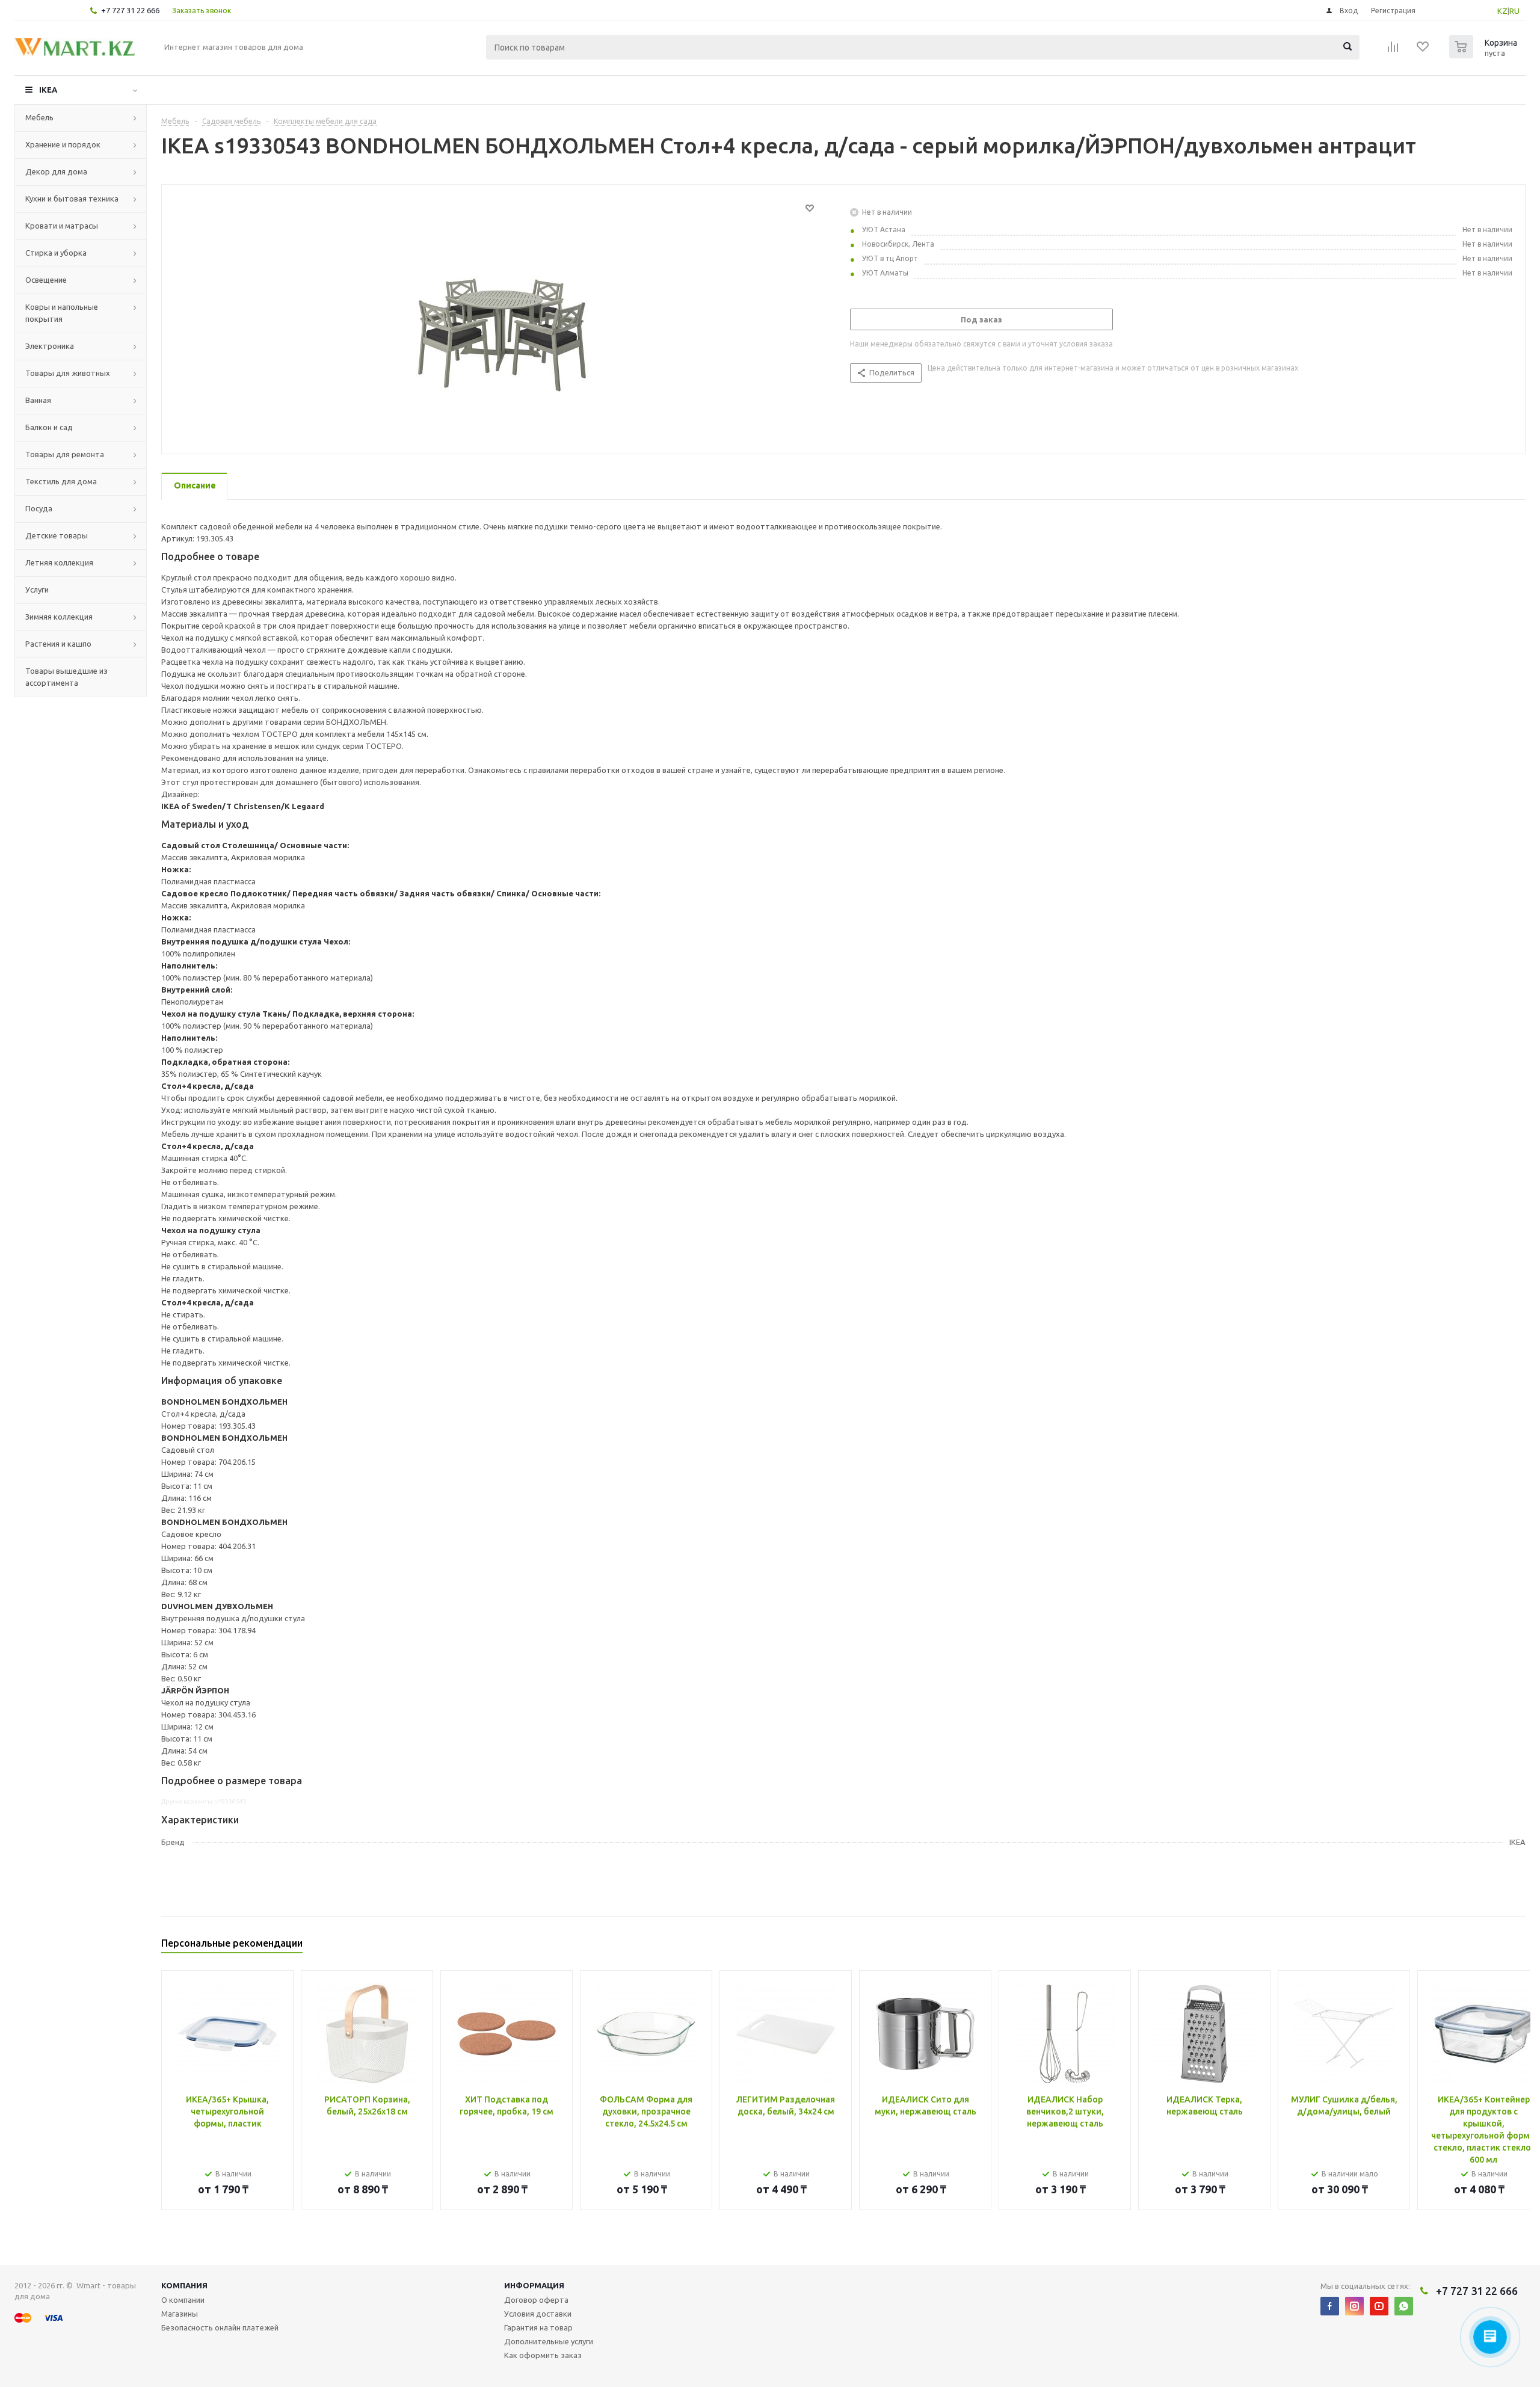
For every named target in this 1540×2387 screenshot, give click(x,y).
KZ (1502, 11)
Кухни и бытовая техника (72, 199)
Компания (184, 2285)
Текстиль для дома (61, 481)
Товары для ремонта (65, 454)
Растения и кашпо (58, 644)
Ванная (38, 400)
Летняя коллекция (59, 562)
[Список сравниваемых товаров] (1393, 51)
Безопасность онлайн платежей (220, 2327)
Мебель (39, 117)
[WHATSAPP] (1404, 2306)
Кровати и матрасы (62, 226)
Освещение (46, 280)
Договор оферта (536, 2300)
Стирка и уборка (56, 253)
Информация (534, 2285)
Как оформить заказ (543, 2355)
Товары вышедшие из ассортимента (66, 677)
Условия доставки (538, 2314)
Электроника (50, 346)
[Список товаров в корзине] (1485, 55)
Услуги (37, 590)
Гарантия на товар (538, 2327)
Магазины (180, 2314)
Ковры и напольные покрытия (62, 313)
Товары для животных (68, 373)
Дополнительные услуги (549, 2341)
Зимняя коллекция (59, 617)
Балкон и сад (49, 427)
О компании (183, 2300)
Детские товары (57, 535)
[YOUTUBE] (1379, 2306)
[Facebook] (1330, 2306)
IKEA (48, 90)
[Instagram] (1354, 2306)
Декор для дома (56, 171)
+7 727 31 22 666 (130, 10)
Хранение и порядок (63, 144)
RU (1514, 11)
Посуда (39, 508)
